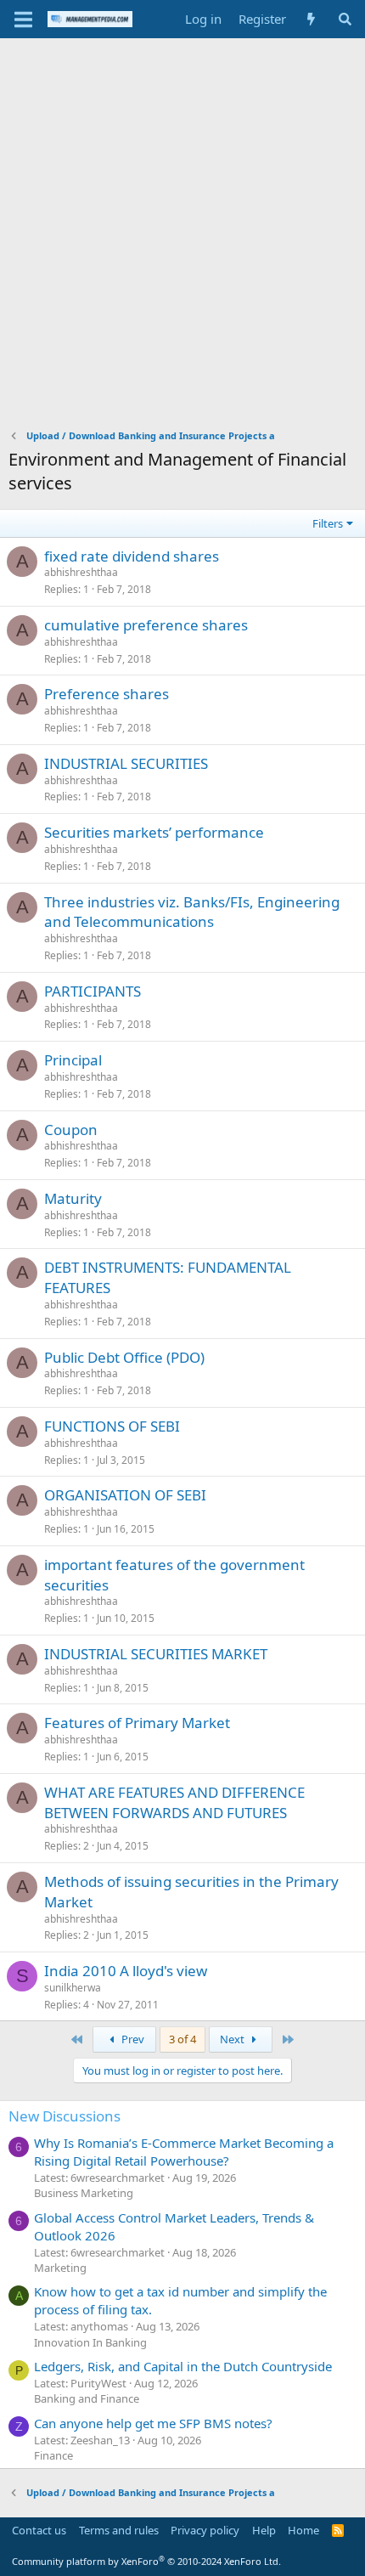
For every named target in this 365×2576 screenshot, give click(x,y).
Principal (73, 1060)
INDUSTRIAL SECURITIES (126, 763)
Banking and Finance (87, 2398)
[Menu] (23, 20)
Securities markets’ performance (154, 832)
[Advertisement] (182, 229)
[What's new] (311, 19)
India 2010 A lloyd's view (126, 1971)
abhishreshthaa (81, 572)
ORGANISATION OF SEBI (125, 1495)
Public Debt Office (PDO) (124, 1357)
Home (303, 2530)
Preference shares (107, 694)
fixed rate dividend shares (132, 556)
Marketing (60, 2268)
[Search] (345, 19)
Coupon (71, 1130)
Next (233, 2039)
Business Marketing (84, 2193)
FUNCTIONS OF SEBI (112, 1426)
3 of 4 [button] (182, 2039)
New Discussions (65, 2116)
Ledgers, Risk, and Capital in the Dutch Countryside (183, 2366)
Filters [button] (328, 523)
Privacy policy (205, 2530)
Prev (132, 2039)
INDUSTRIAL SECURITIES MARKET (156, 1654)
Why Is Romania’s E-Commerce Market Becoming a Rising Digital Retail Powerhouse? (184, 2152)
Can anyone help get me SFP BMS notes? (153, 2423)
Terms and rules (119, 2530)
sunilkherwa (73, 1988)
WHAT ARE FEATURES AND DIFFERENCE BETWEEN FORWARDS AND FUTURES (174, 1802)
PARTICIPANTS (93, 991)
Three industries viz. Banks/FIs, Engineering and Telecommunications (192, 912)
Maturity (73, 1198)
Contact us (39, 2530)
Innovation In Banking (90, 2342)
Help (264, 2530)
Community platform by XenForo (146, 2561)
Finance (53, 2455)
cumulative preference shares (146, 625)
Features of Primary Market (137, 1723)
